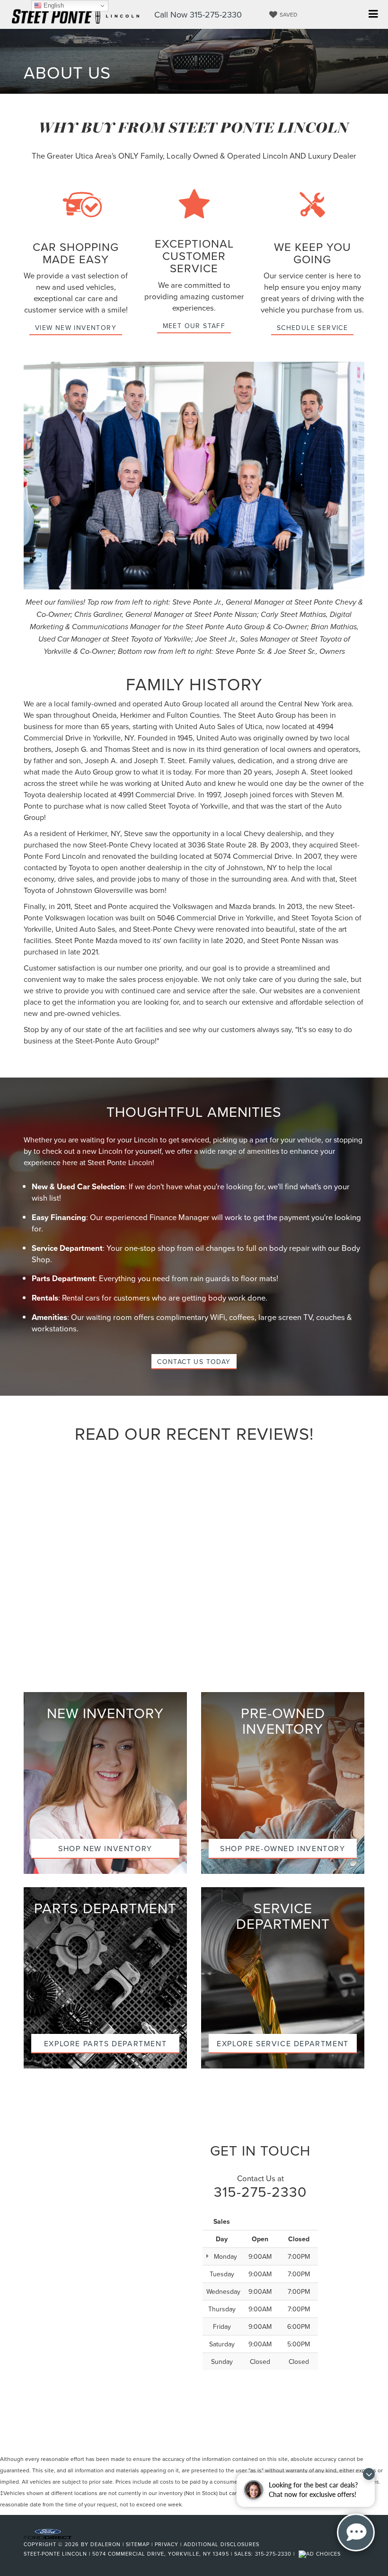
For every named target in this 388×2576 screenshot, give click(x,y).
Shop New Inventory (105, 1848)
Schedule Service (312, 328)
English (53, 5)
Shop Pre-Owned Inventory (282, 1848)
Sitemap (138, 2544)
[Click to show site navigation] (373, 14)
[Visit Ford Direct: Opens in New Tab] (321, 2554)
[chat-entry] (356, 2532)
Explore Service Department (283, 2043)
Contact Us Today (194, 1362)
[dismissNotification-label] (369, 2474)
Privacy (167, 2544)
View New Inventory (76, 328)
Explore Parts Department (105, 2043)
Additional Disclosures (221, 2544)
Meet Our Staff (194, 326)
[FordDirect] (48, 2533)
